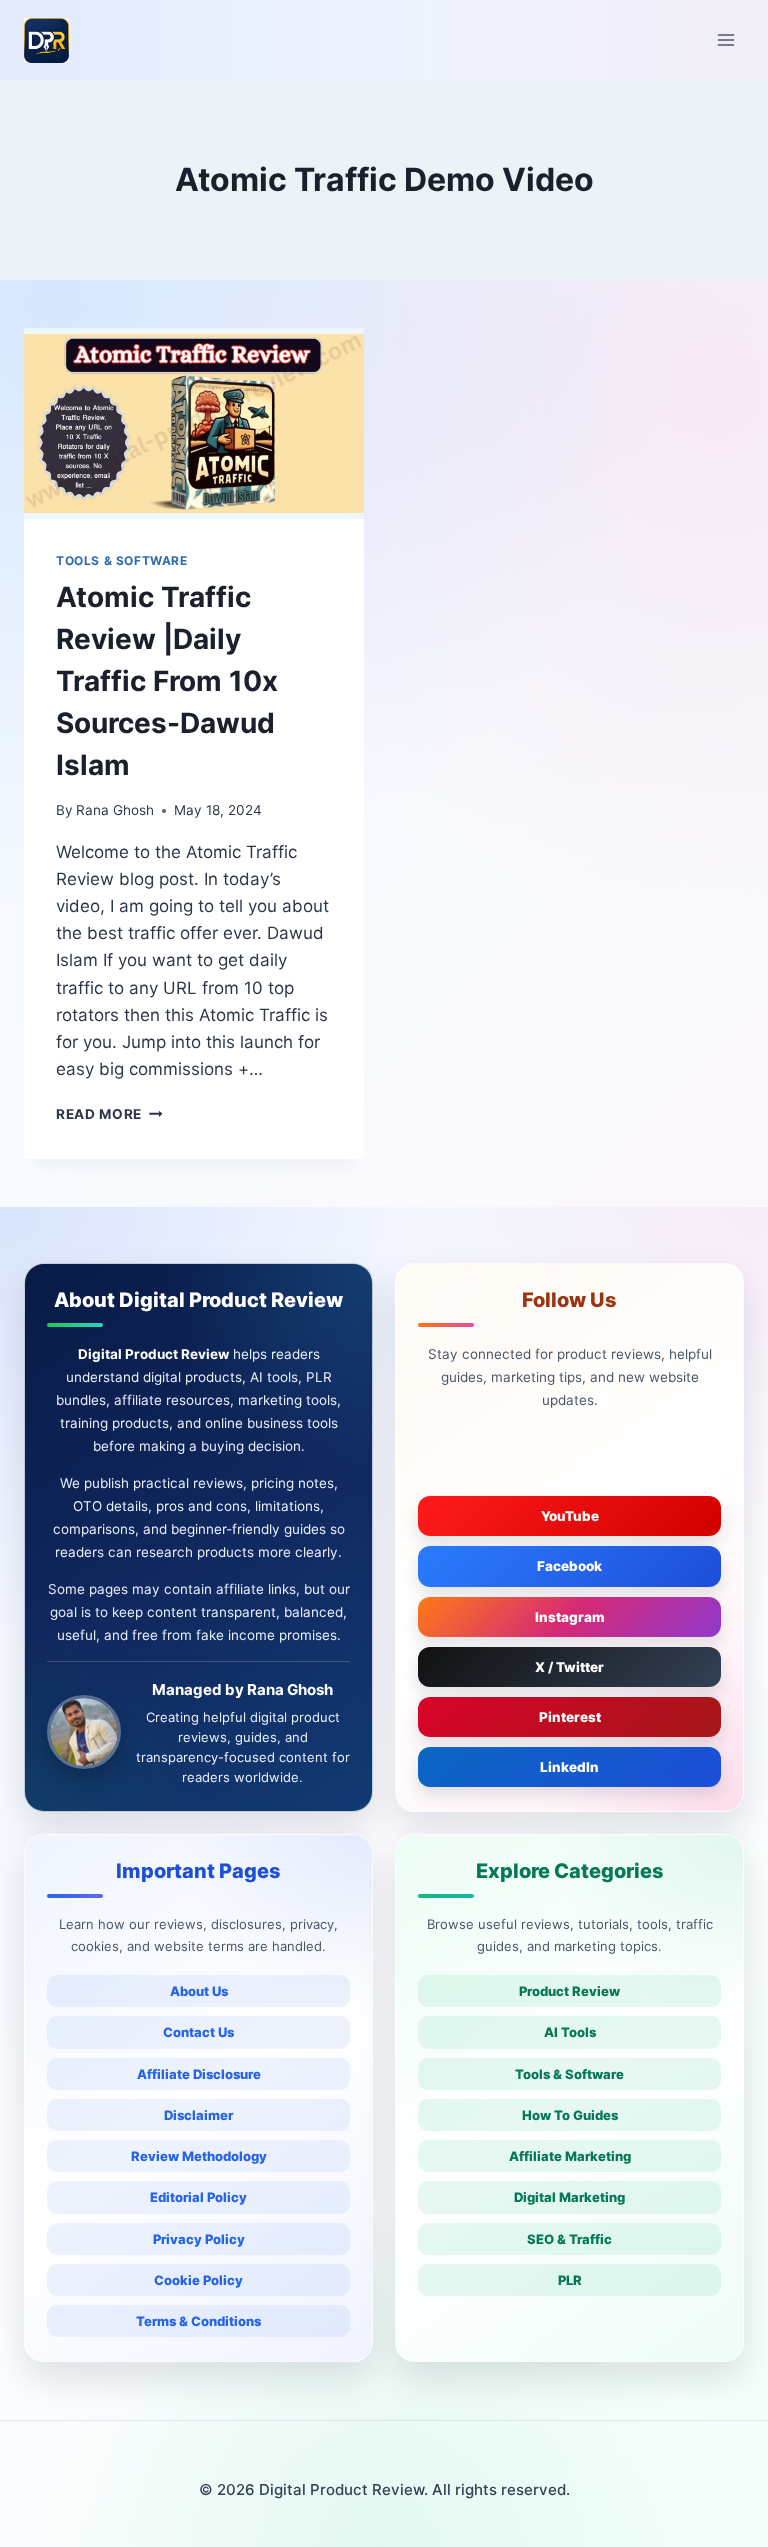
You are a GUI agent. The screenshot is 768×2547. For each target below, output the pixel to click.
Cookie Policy (198, 2280)
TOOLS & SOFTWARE (122, 560)
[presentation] (194, 423)
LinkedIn (569, 1767)
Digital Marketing (569, 2197)
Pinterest (570, 1717)
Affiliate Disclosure (199, 2074)
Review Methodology (199, 2156)
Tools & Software (569, 2074)
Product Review (569, 1991)
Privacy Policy (199, 2239)
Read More (109, 1114)
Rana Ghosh (115, 810)
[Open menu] (725, 39)
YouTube (570, 1516)
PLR (570, 2280)
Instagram (570, 1617)
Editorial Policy (198, 2197)
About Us (199, 1991)
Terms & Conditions (198, 2321)
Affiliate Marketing (570, 2156)
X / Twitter (569, 1667)
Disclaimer (198, 2115)
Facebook (569, 1566)
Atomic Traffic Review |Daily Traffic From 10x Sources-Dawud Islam (167, 681)
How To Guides (570, 2115)
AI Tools (570, 2032)
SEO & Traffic (569, 2239)
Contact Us (198, 2032)
